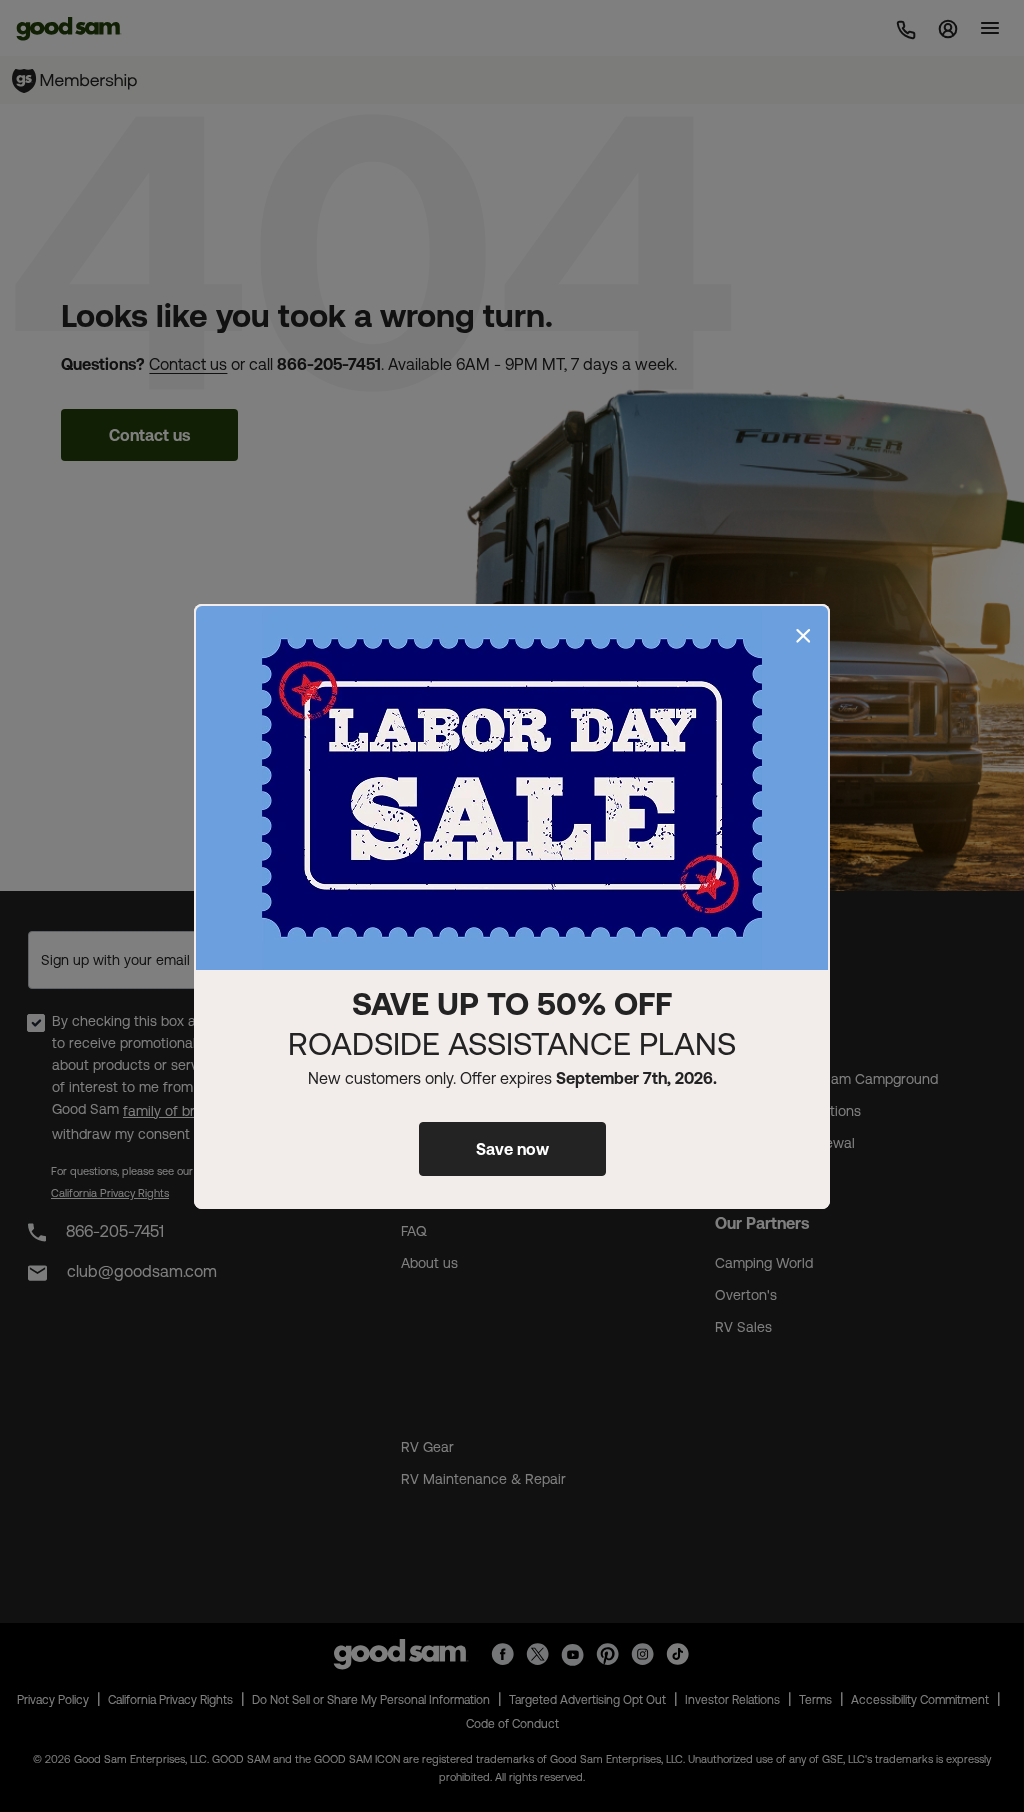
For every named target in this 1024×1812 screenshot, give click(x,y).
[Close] (803, 636)
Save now (512, 1149)
